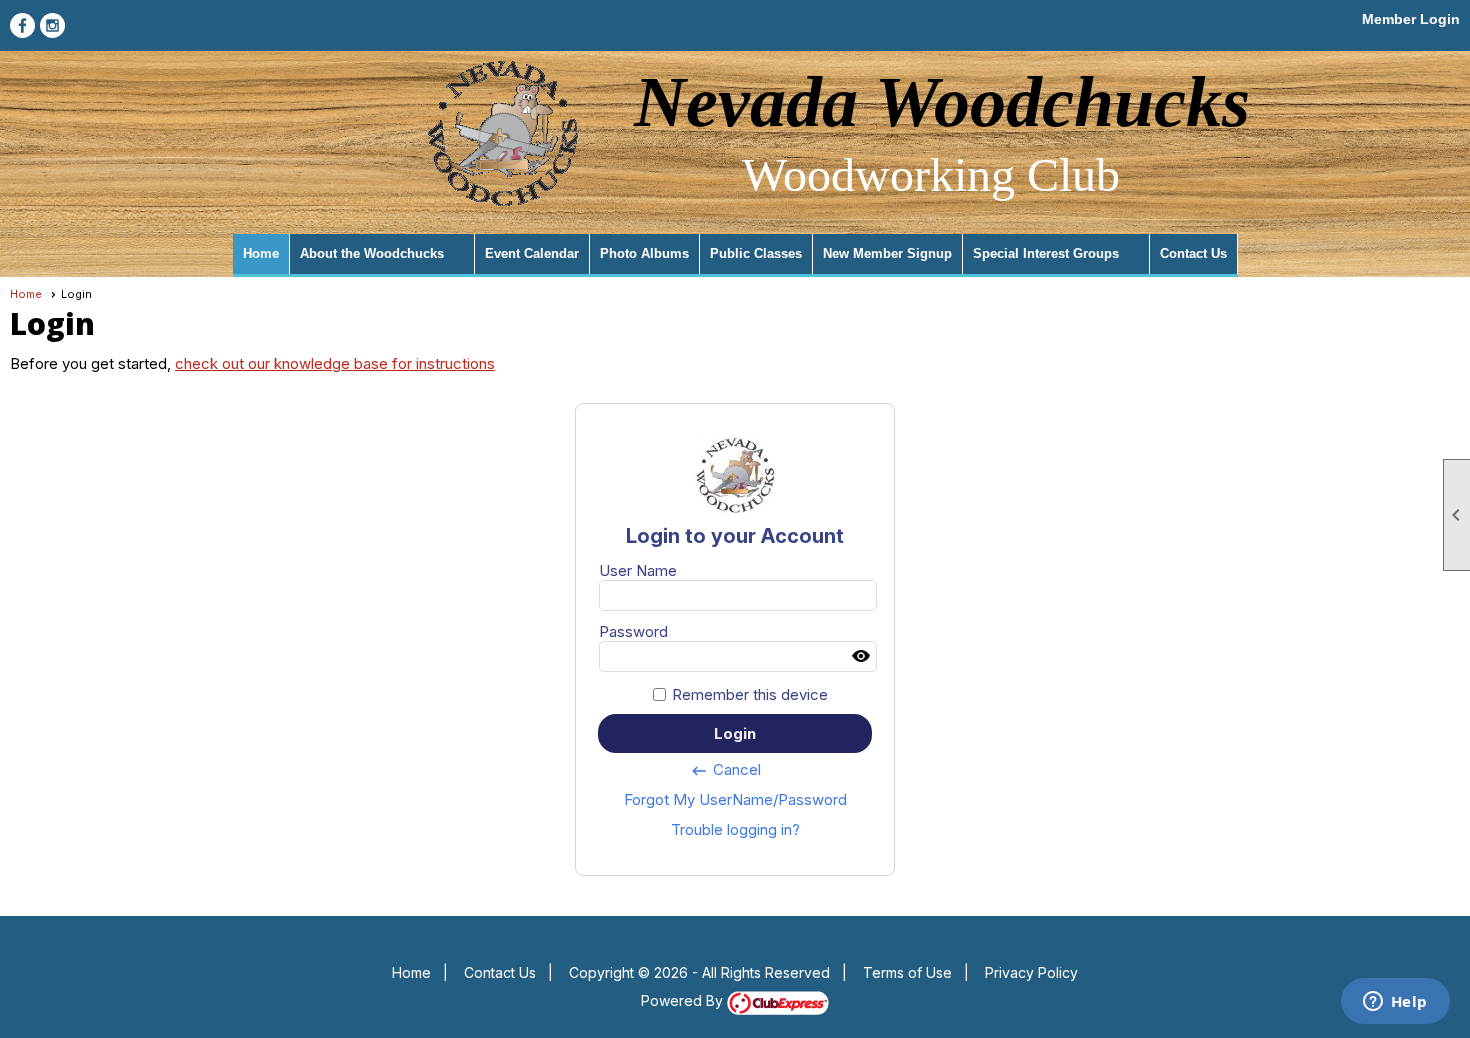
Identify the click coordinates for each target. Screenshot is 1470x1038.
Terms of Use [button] (907, 972)
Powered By (684, 1000)
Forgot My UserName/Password (735, 799)
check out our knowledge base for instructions (335, 363)
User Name (638, 570)
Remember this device (750, 694)
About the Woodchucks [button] (372, 253)
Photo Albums (644, 253)
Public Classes (756, 253)
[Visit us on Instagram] (52, 25)
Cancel (725, 770)
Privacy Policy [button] (1031, 972)
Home (261, 253)
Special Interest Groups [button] (1046, 253)
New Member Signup (887, 253)
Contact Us (1193, 253)
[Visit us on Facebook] (22, 25)
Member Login (1411, 19)
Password (633, 631)
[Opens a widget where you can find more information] (1395, 1003)
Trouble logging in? (735, 829)
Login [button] (735, 733)
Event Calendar (532, 253)
